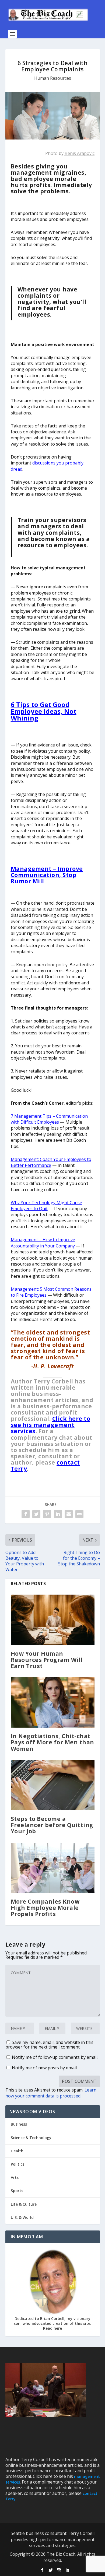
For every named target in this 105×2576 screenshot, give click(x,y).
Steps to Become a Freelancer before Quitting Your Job (52, 1825)
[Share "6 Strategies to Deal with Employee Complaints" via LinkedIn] (58, 1514)
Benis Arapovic (80, 153)
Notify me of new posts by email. (45, 2068)
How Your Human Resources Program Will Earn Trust (47, 1660)
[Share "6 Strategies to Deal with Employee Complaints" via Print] (79, 1514)
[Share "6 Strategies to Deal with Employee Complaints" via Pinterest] (47, 1514)
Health (17, 2151)
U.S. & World (22, 2217)
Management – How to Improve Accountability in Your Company (43, 1243)
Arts (15, 2177)
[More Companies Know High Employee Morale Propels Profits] (53, 1868)
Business (19, 2124)
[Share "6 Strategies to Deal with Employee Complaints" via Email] (69, 1514)
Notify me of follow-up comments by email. (55, 2057)
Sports (17, 2191)
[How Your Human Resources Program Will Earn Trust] (53, 1620)
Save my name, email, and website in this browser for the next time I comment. (49, 2045)
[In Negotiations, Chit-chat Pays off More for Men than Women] (53, 1703)
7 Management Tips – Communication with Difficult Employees (49, 1119)
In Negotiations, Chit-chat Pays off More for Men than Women (52, 1742)
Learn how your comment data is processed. (51, 2093)
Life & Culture (24, 2204)
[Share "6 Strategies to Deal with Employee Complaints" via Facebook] (26, 1514)
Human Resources (53, 78)
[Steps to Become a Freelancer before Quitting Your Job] (53, 1785)
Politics (17, 2164)
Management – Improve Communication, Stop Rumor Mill (47, 875)
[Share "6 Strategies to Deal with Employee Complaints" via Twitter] (36, 1514)
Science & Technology (31, 2138)
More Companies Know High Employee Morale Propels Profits (45, 1908)
